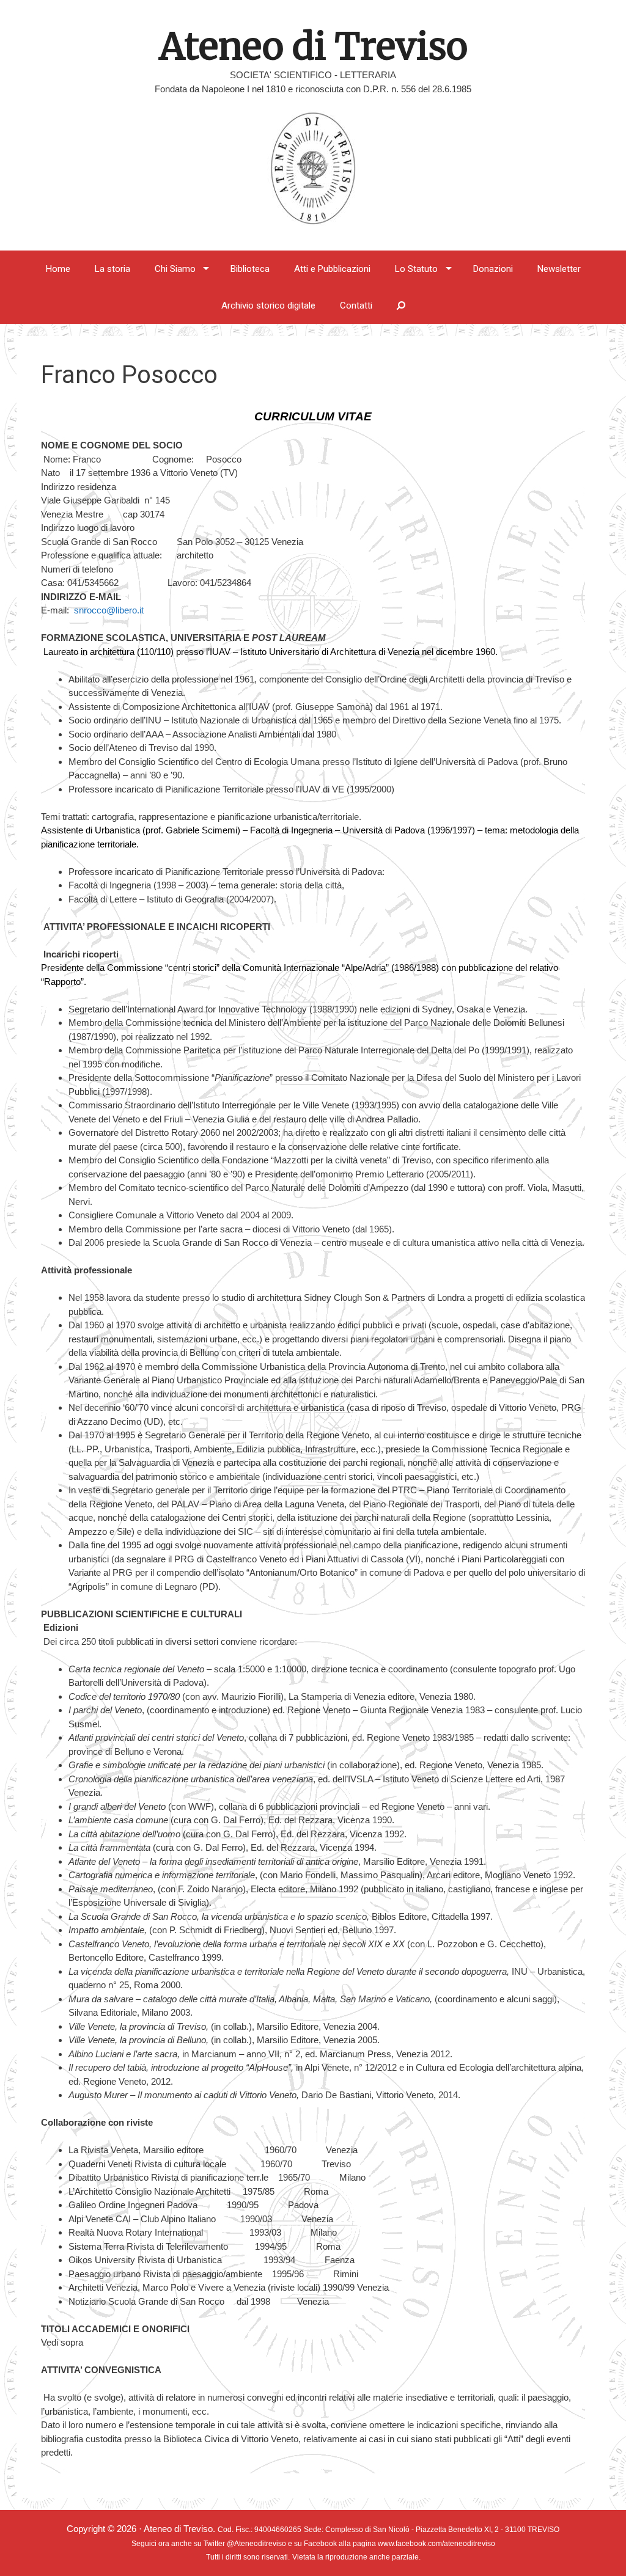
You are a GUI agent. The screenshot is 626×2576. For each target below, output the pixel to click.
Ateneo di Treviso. (181, 2529)
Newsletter (559, 269)
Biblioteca (250, 269)
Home (58, 269)
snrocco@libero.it (109, 610)
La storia (112, 269)
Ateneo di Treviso (313, 46)
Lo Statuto (416, 269)
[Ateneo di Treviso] (313, 166)
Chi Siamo (175, 269)
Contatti (356, 306)
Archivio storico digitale (268, 306)
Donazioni (493, 269)
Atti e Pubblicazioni (332, 269)
